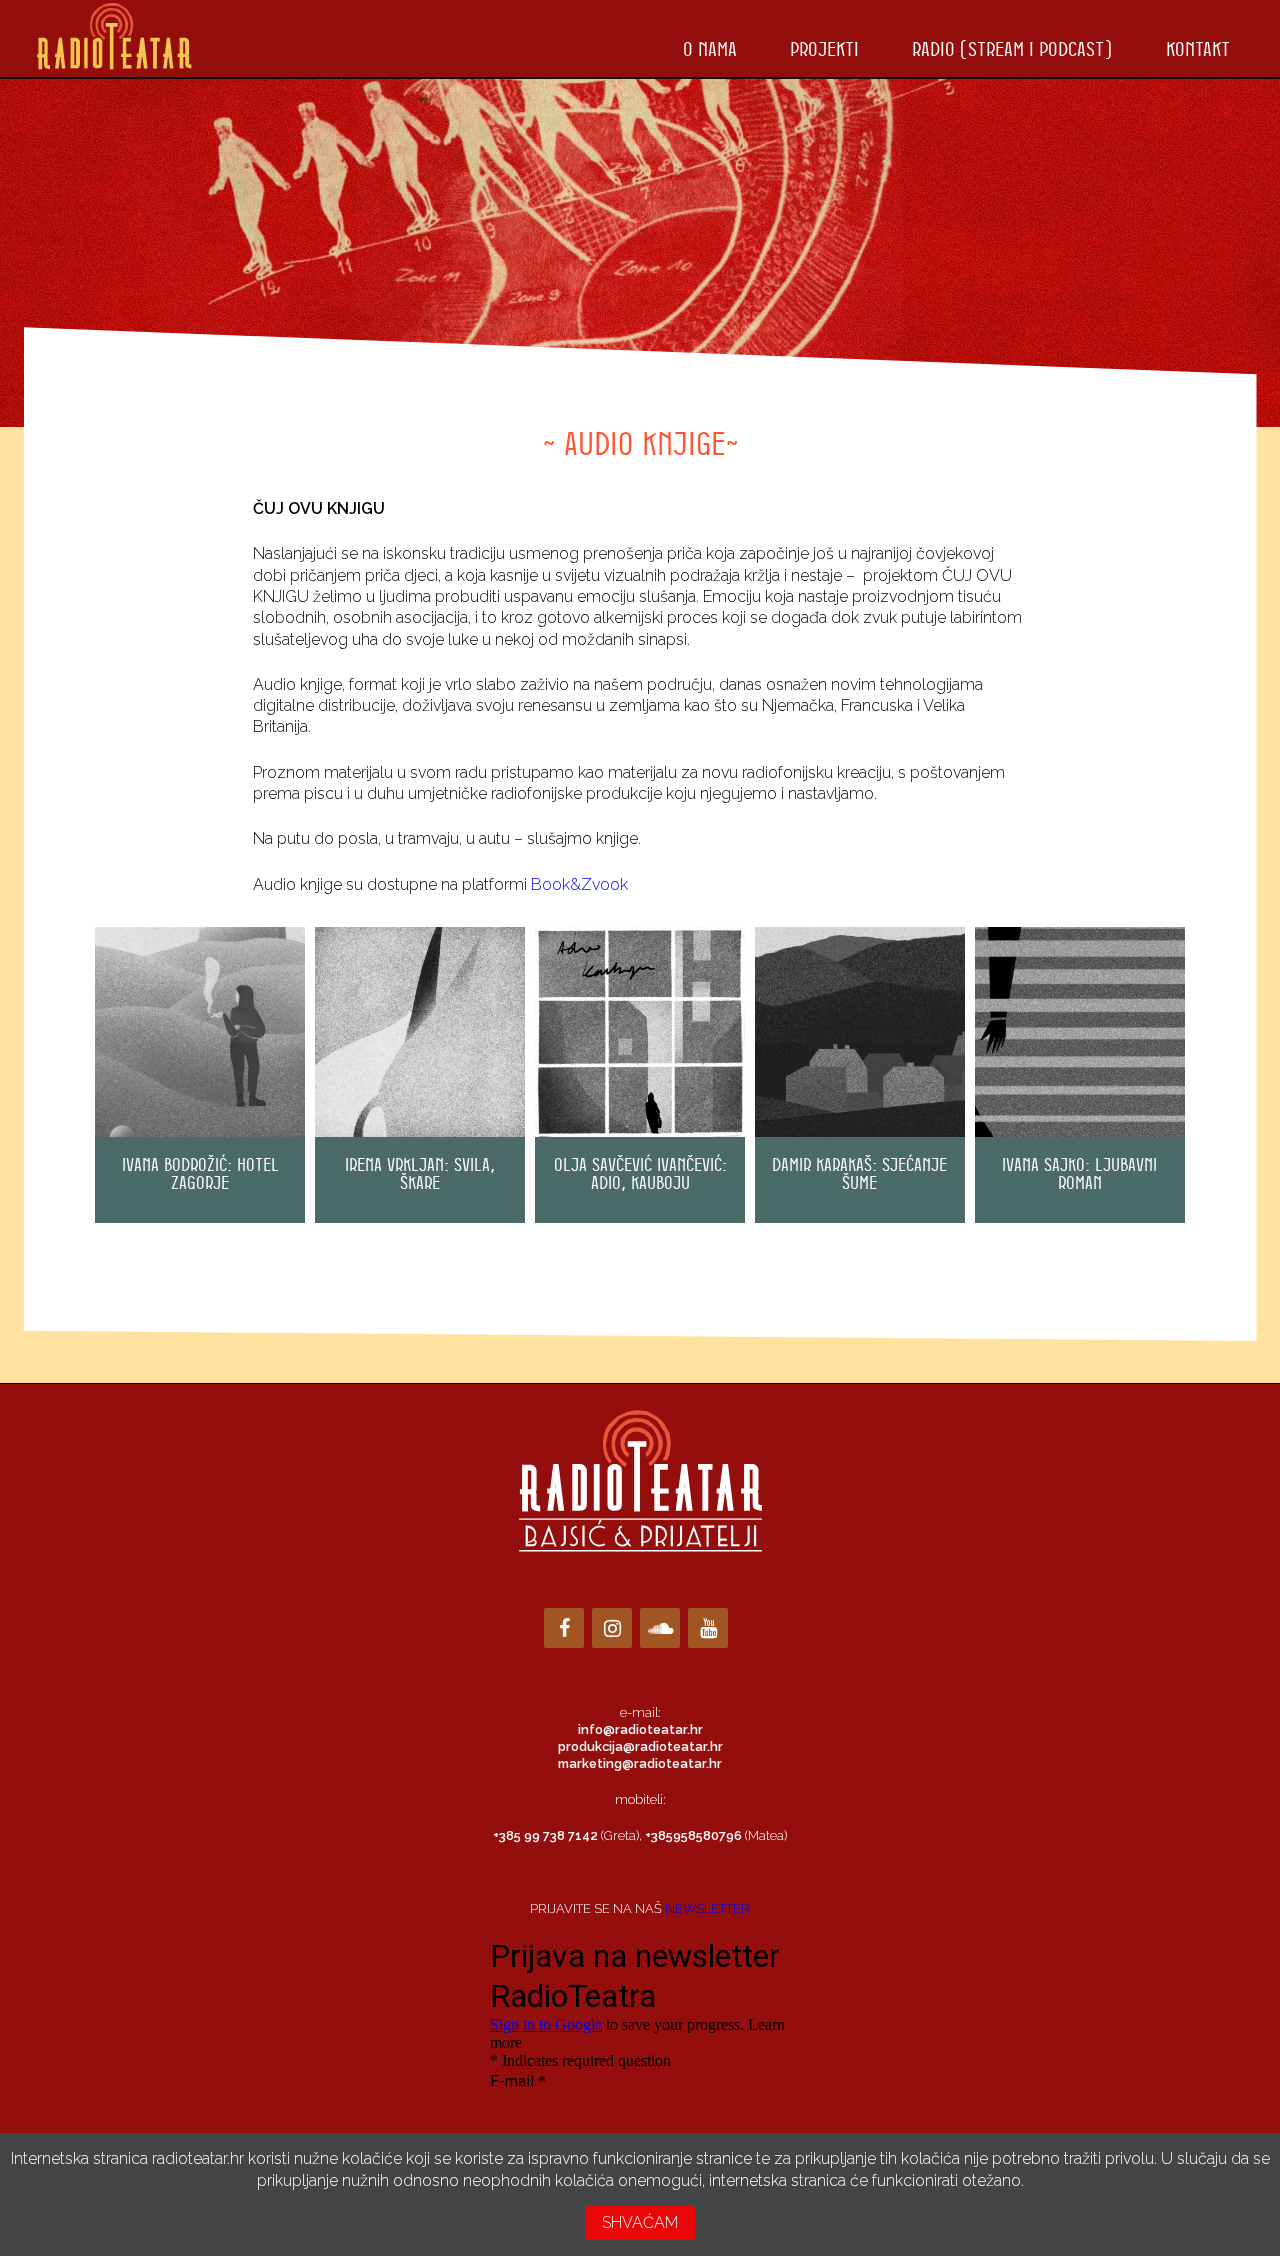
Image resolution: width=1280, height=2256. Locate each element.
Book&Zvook (579, 884)
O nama (710, 48)
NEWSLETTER (707, 1908)
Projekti (824, 48)
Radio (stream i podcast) (1012, 48)
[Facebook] (564, 1628)
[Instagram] (612, 1628)
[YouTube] (708, 1628)
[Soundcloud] (660, 1628)
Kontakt (1198, 48)
